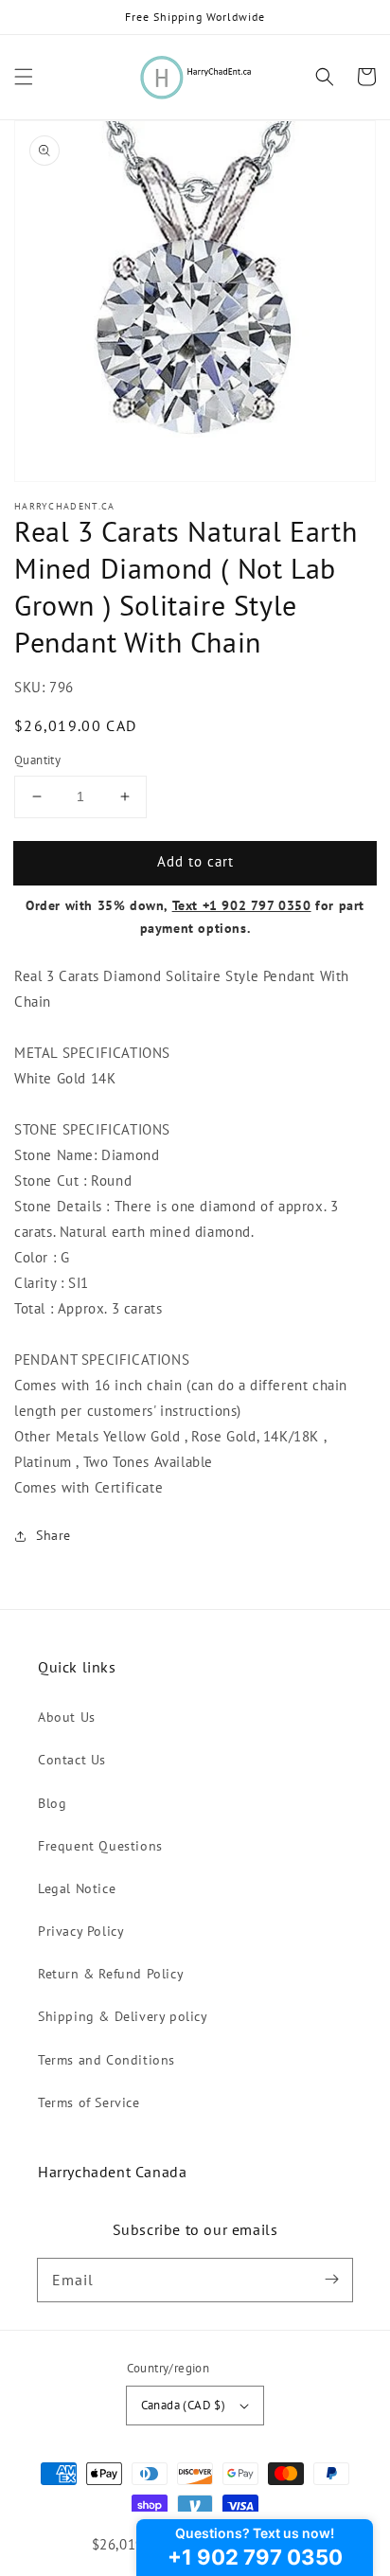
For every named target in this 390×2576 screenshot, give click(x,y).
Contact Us (72, 1760)
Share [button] (53, 1535)
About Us (67, 1717)
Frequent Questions (100, 1846)
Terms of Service (89, 2102)
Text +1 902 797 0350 (242, 905)
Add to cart (195, 861)
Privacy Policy (81, 1931)
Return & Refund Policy (111, 1974)
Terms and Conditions (106, 2060)
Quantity (37, 760)
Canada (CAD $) (184, 2405)
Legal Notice (77, 1888)
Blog (52, 1803)
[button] (24, 77)
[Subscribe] (331, 2280)
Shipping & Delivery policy (123, 2016)
